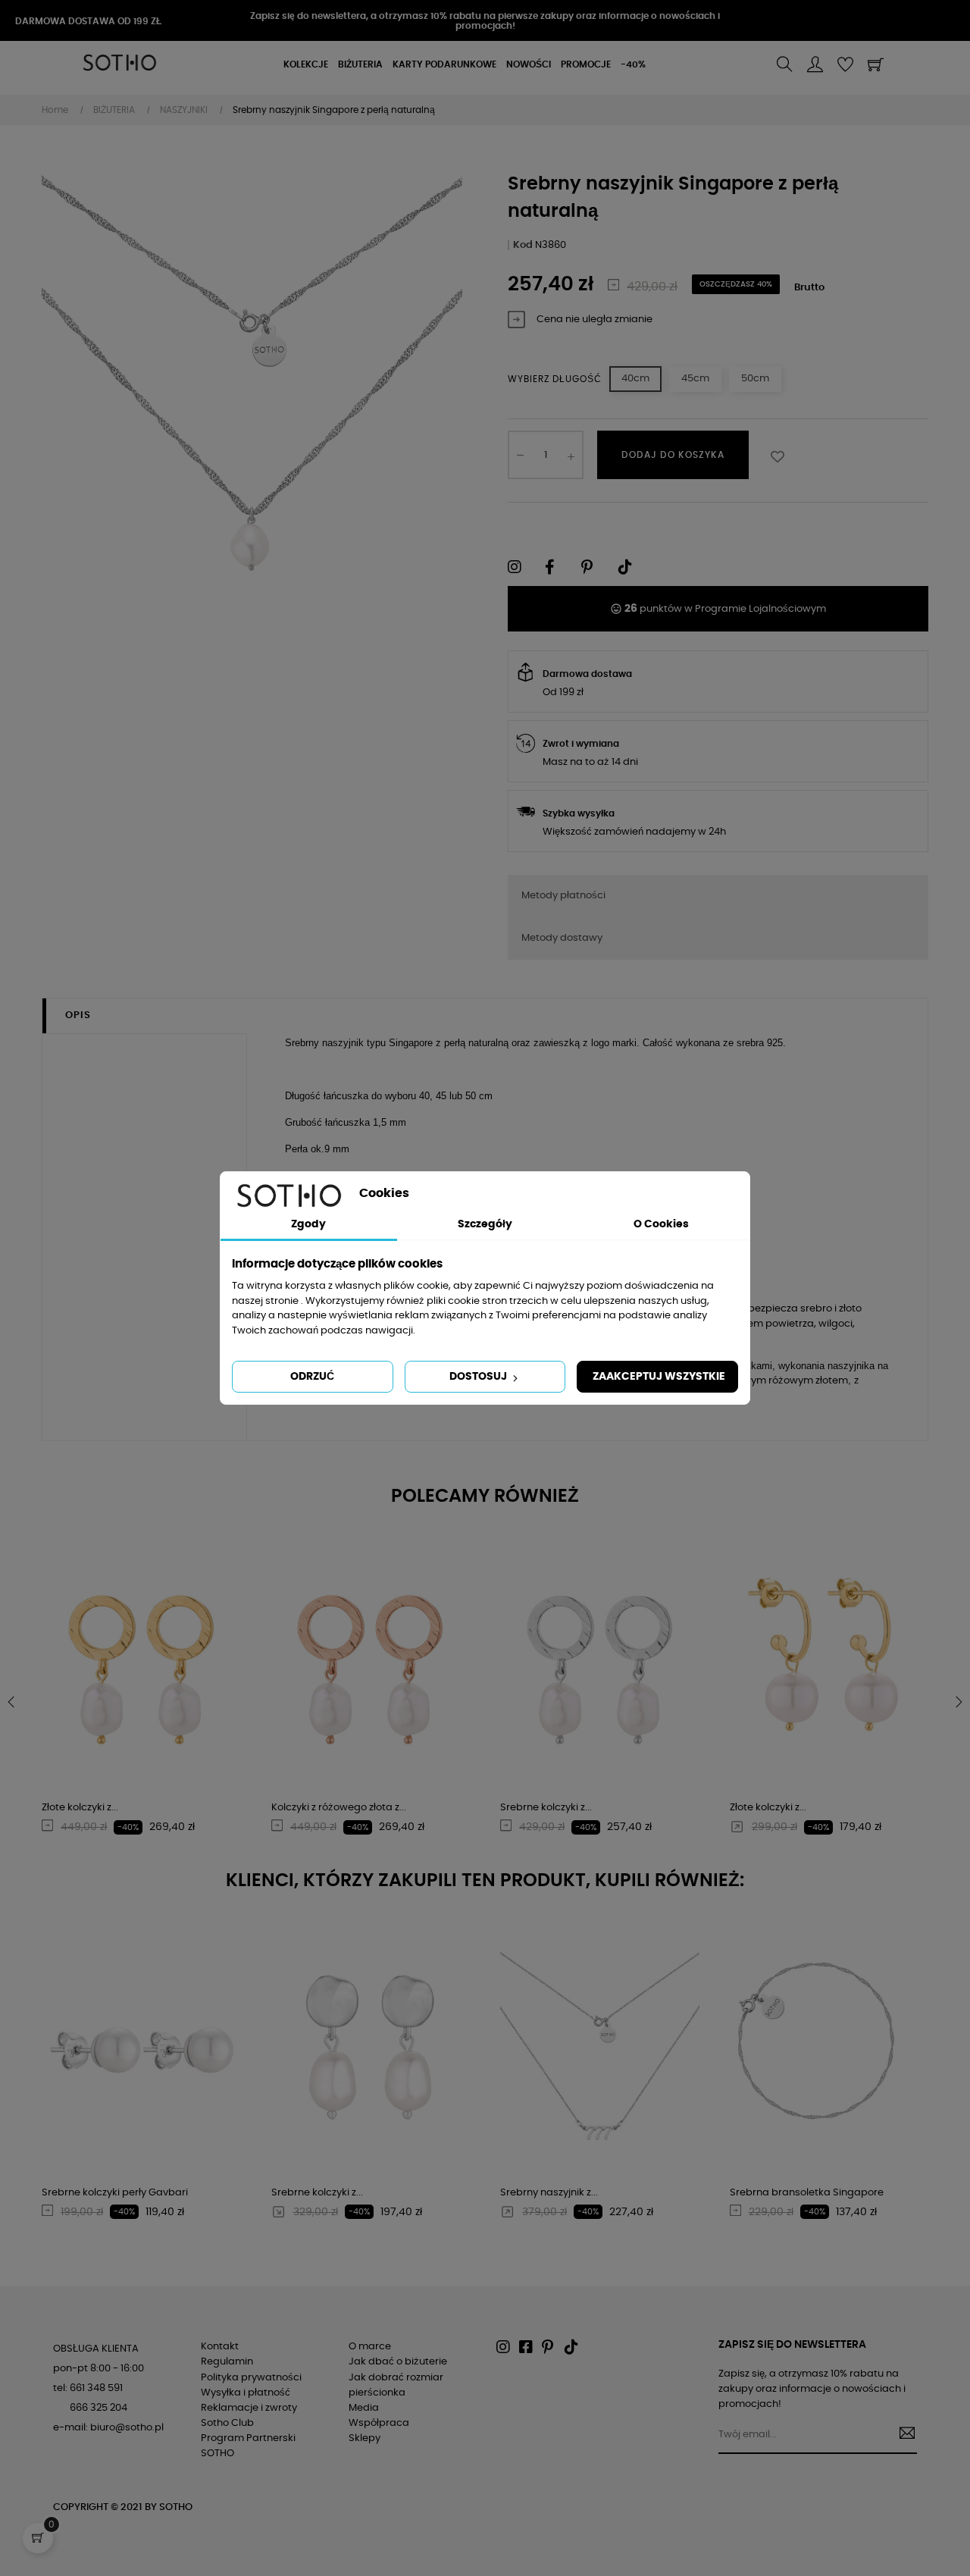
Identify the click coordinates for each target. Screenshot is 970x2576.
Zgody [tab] (308, 1224)
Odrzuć (312, 1377)
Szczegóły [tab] (485, 1224)
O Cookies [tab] (661, 1224)
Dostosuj (479, 1377)
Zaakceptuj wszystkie (659, 1377)
